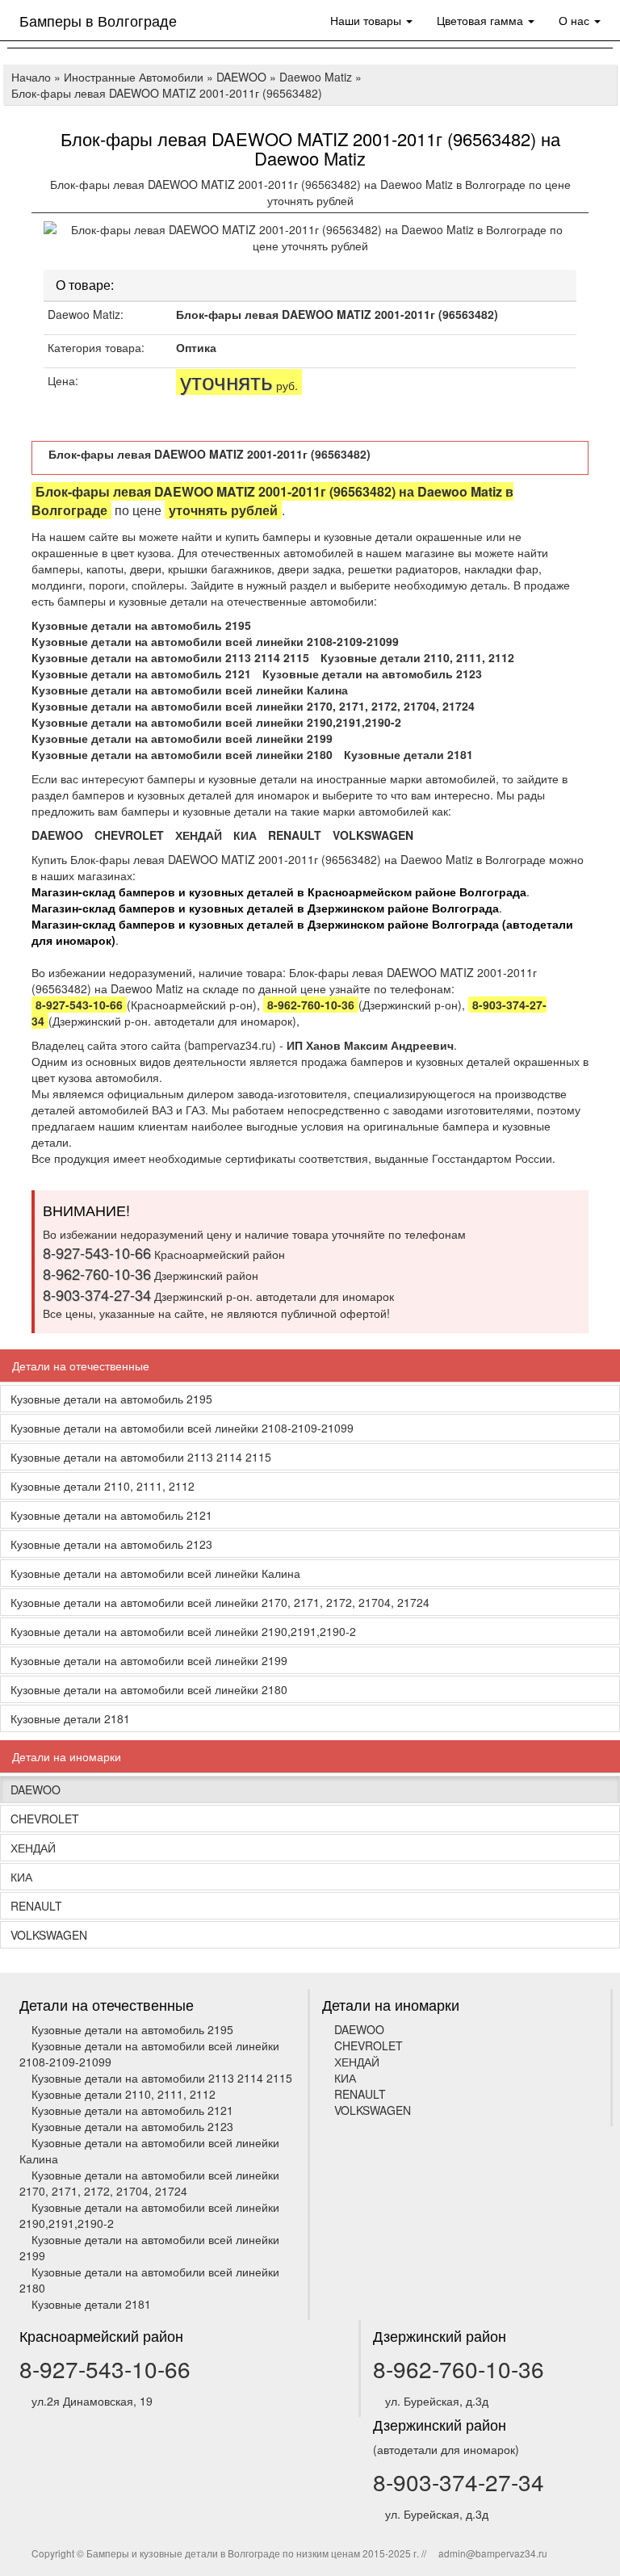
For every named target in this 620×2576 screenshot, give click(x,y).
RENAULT (295, 835)
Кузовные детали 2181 (408, 754)
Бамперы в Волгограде (98, 20)
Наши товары (367, 20)
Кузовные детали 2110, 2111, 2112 (417, 657)
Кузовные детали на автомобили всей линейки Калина (190, 690)
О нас (576, 20)
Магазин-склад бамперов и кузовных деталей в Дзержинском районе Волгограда (265, 908)
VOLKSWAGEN (373, 835)
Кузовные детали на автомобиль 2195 (141, 625)
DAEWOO (57, 835)
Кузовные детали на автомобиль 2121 (141, 673)
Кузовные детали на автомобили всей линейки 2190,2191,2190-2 (216, 722)
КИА (245, 835)
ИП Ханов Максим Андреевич (370, 1045)
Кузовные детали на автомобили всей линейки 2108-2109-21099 (215, 641)
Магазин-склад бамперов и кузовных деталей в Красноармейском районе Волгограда (279, 892)
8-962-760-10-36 (459, 2368)
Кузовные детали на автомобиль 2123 (372, 673)
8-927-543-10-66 (105, 2368)
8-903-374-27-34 (459, 2482)
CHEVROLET (129, 835)
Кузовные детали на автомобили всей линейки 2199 (182, 738)
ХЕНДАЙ (199, 835)
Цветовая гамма (482, 20)
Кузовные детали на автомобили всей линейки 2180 (182, 754)
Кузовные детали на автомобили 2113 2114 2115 (170, 657)
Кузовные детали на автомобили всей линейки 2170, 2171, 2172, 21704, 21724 (253, 706)
